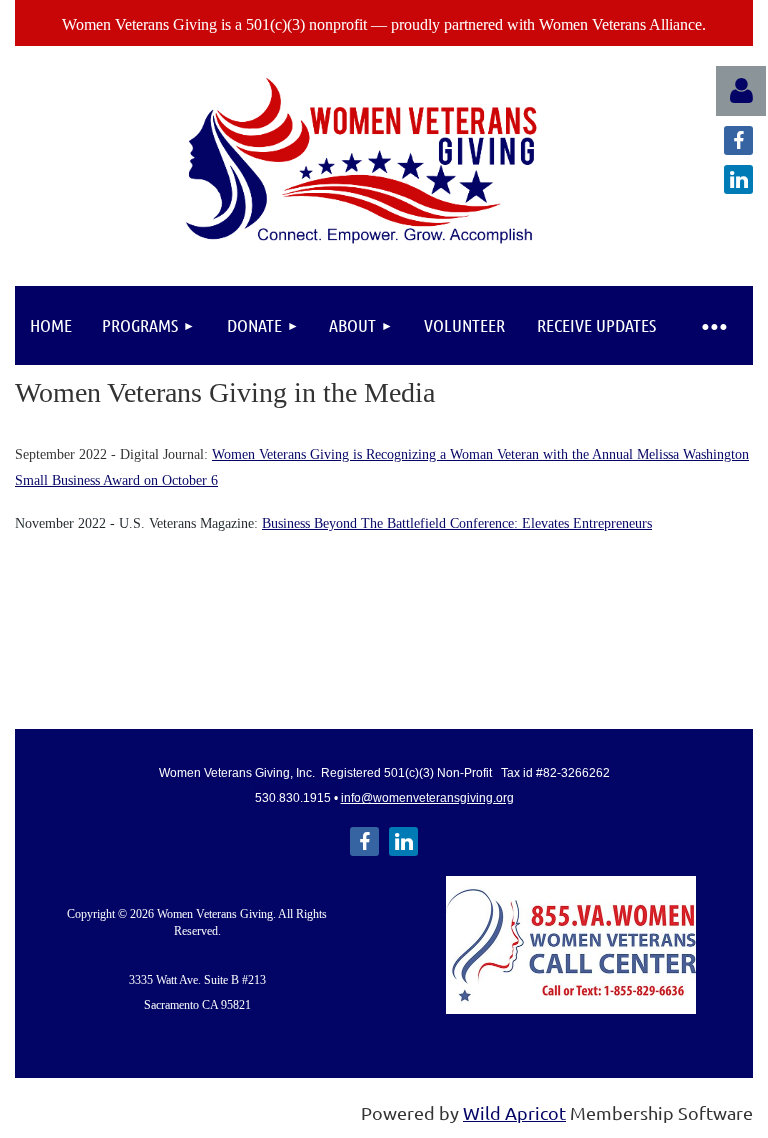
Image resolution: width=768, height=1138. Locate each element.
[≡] (713, 325)
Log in (741, 91)
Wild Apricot (514, 1112)
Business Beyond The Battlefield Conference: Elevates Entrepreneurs (457, 523)
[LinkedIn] (738, 179)
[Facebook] (738, 140)
